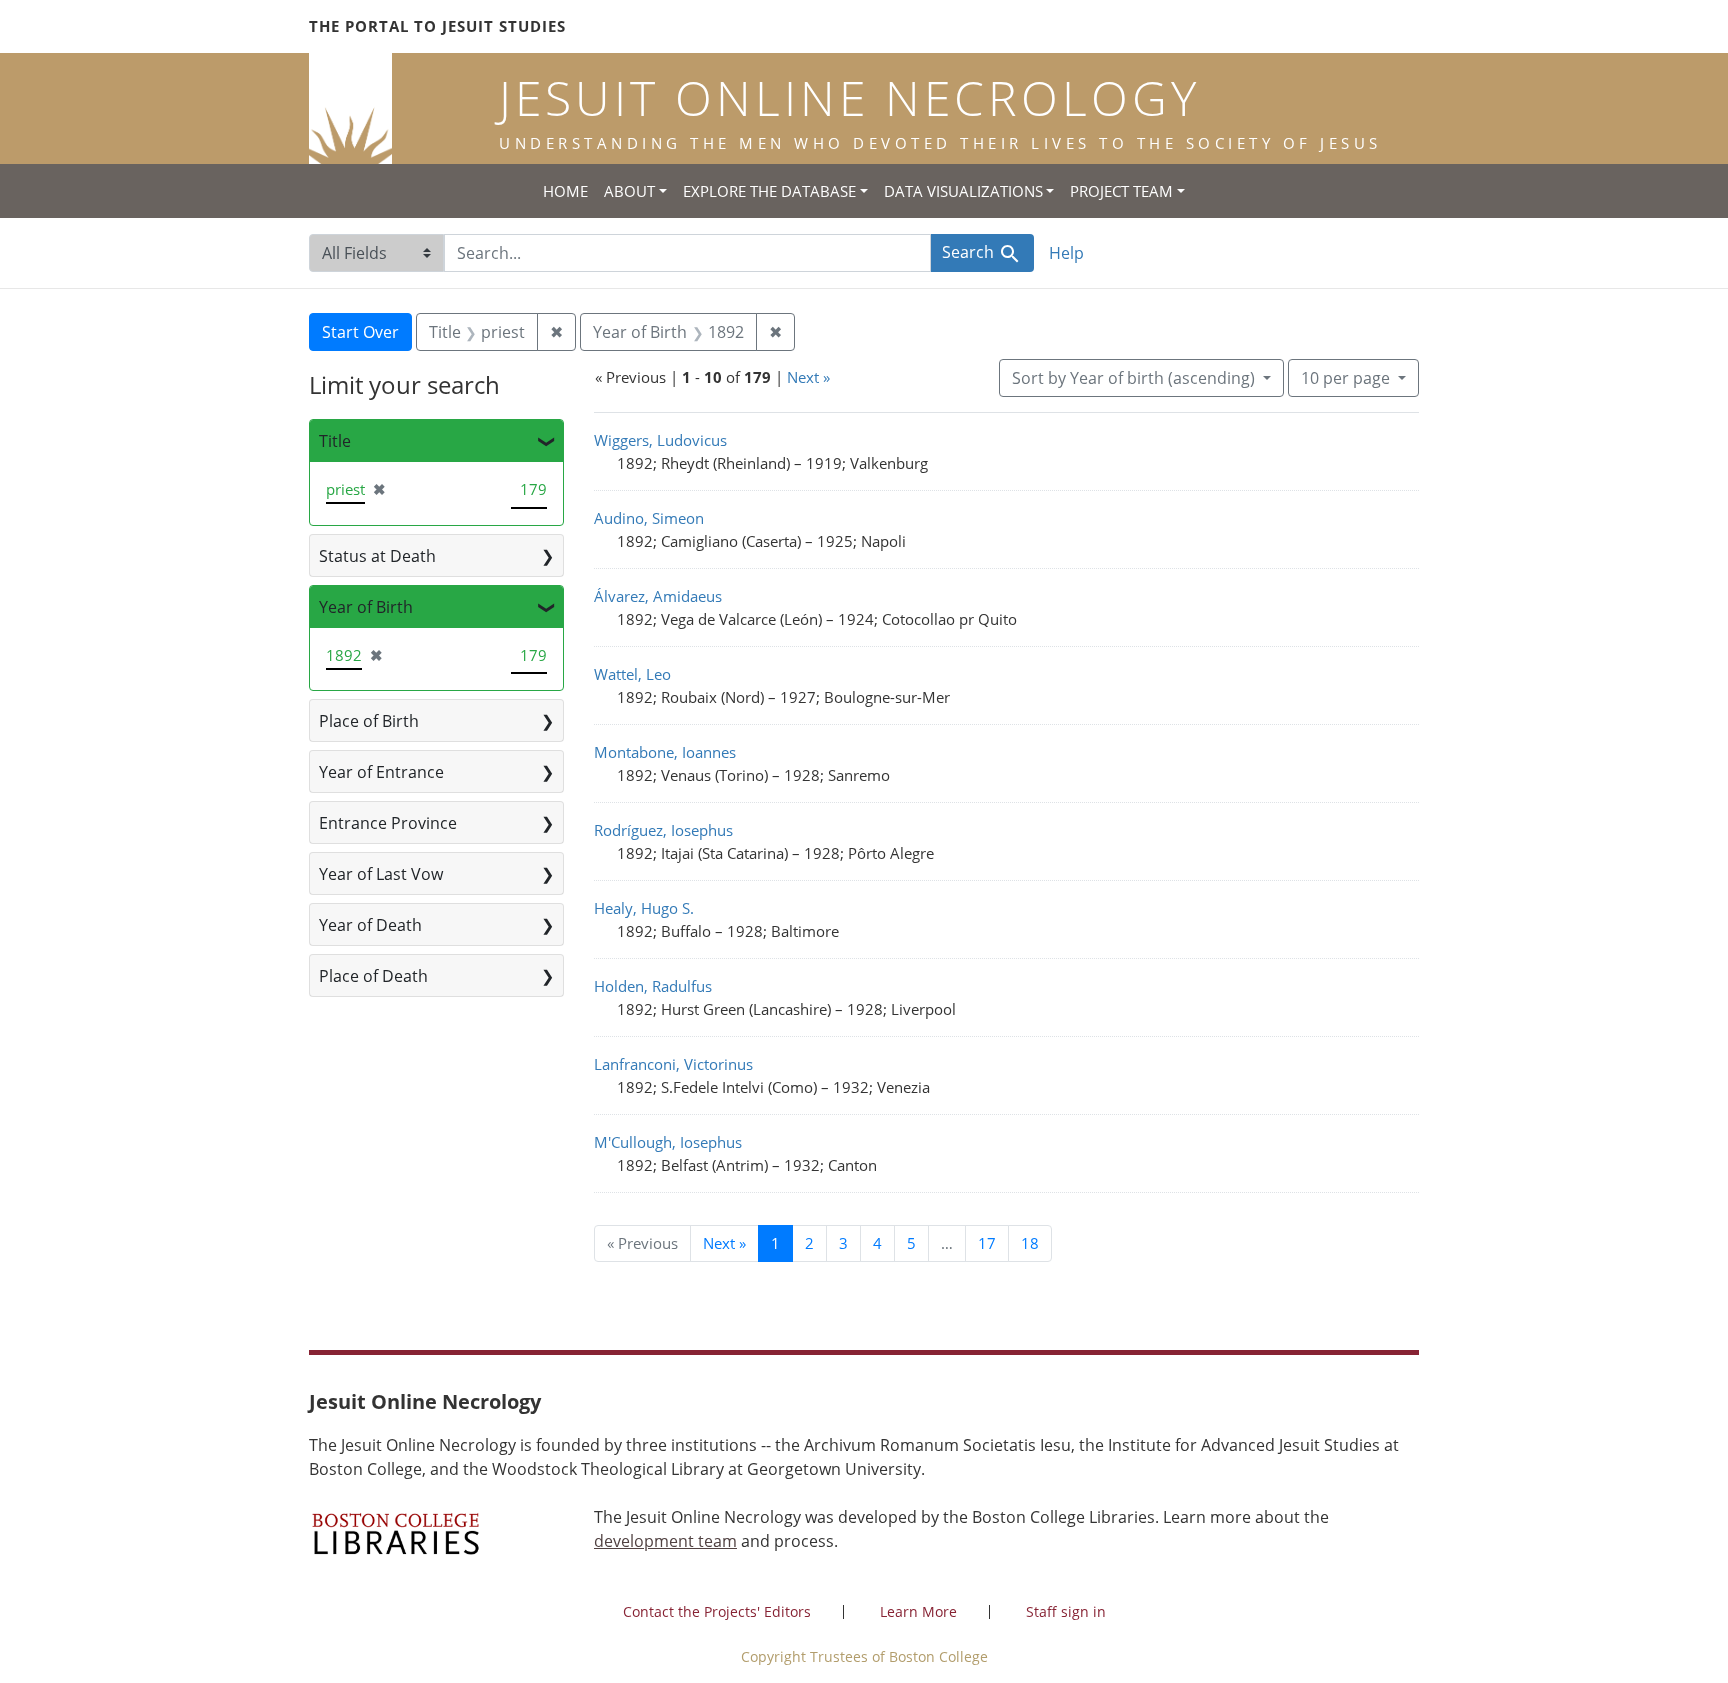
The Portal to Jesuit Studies (437, 26)
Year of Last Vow (381, 874)
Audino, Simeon (649, 518)
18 (1030, 1243)
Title (335, 441)
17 (987, 1243)
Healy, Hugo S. (644, 908)
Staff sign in (1066, 1611)
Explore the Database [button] (769, 191)
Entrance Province (388, 823)
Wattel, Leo (632, 674)
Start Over (360, 332)
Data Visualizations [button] (963, 191)
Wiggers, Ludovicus (660, 440)
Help (1066, 253)
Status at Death (377, 556)
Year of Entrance (381, 772)
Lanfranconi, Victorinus (673, 1064)
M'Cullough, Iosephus (668, 1142)
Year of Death (370, 925)
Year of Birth (366, 607)
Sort (1133, 378)
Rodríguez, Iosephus (663, 830)
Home (565, 191)
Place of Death (373, 976)
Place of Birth (369, 721)
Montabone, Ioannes (665, 752)
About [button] (629, 191)
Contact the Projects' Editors (717, 1611)
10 (1345, 377)
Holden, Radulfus (653, 986)
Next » (808, 377)
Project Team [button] (1121, 191)
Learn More (918, 1611)
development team (665, 1541)
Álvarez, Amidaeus (658, 596)
